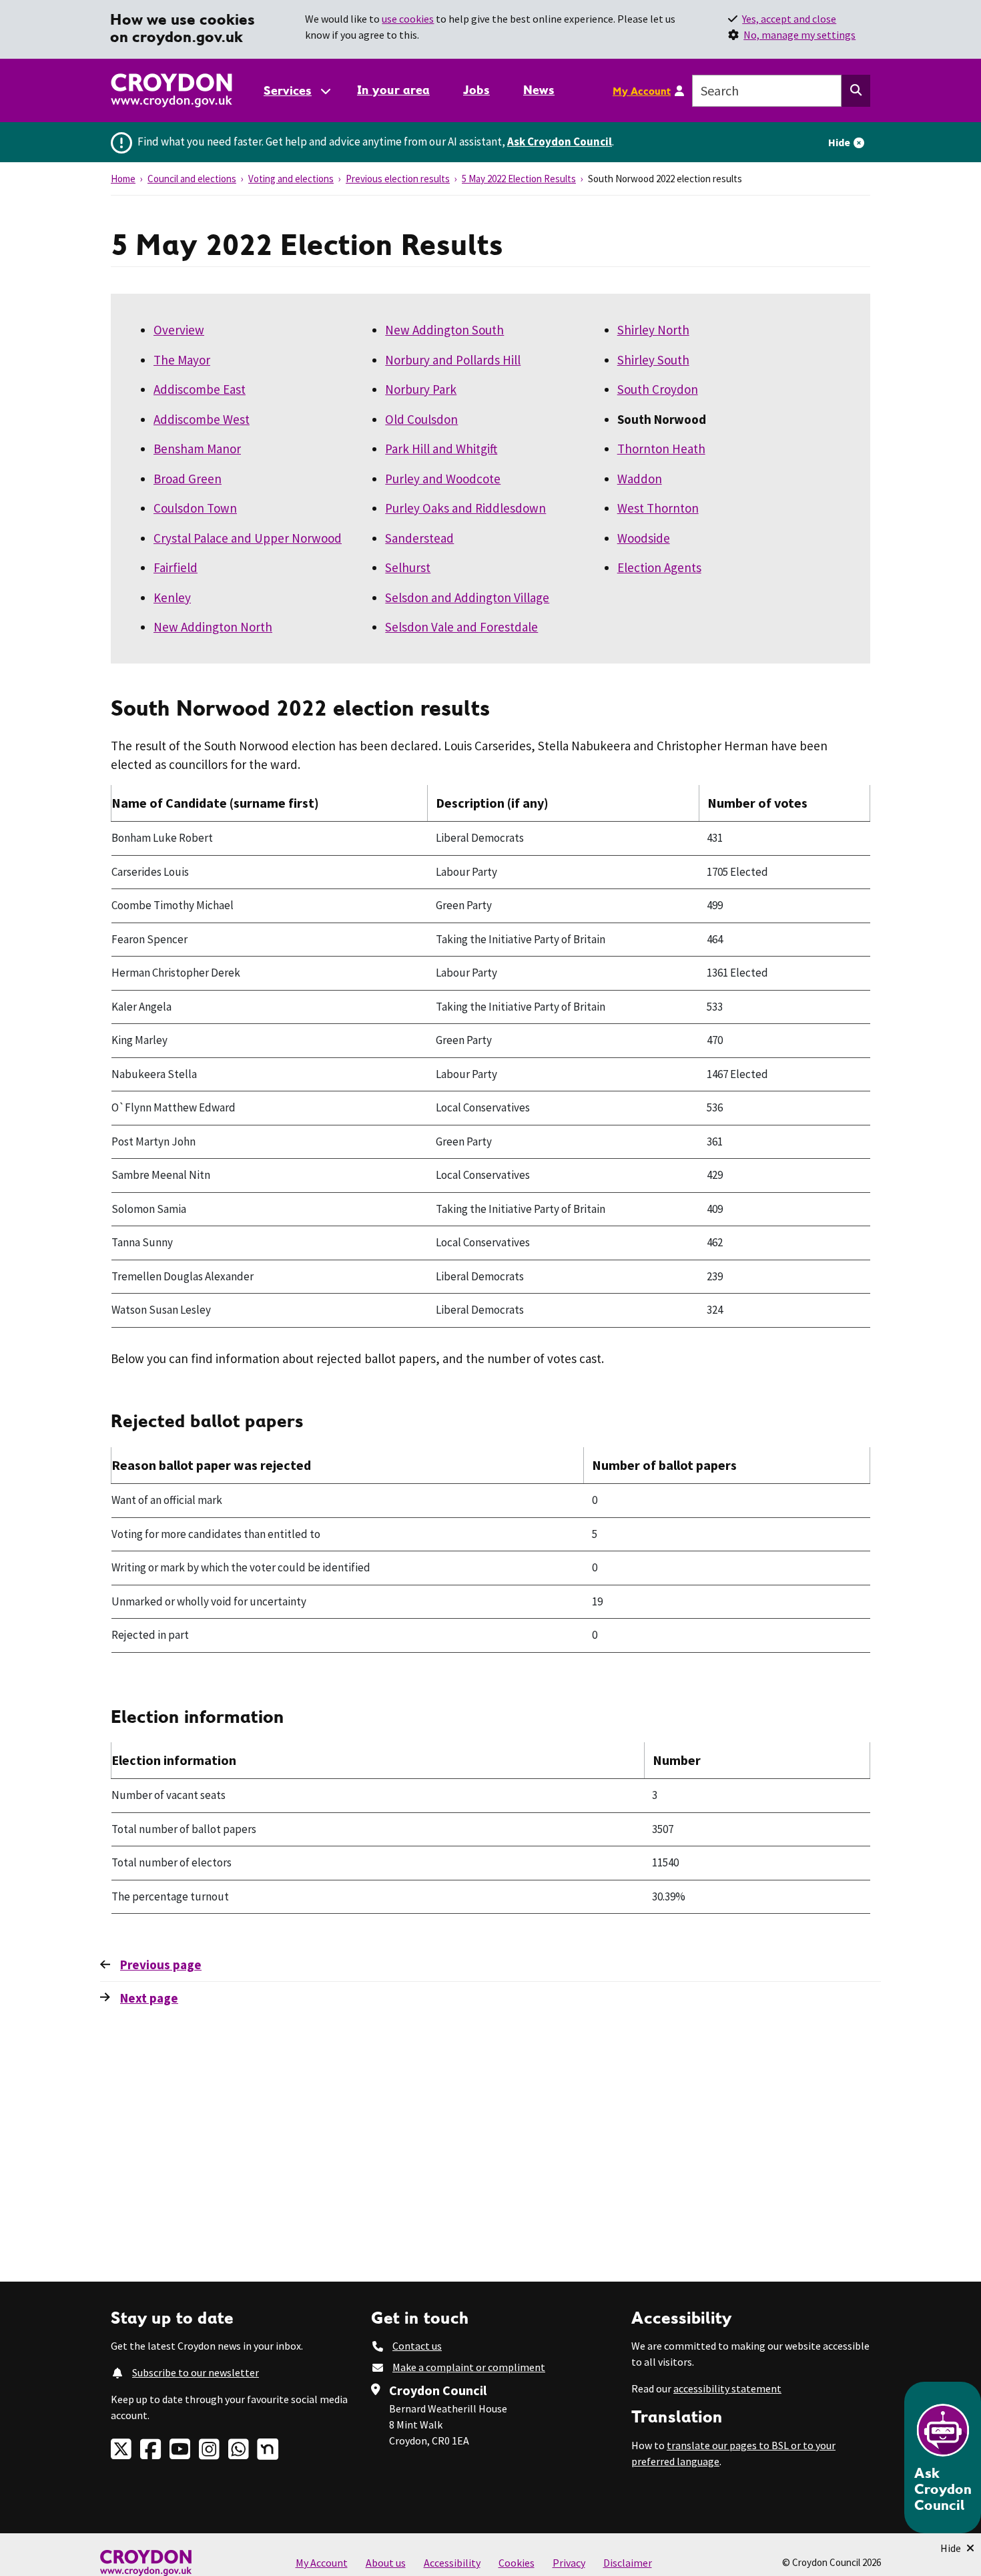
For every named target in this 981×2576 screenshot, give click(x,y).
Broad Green (188, 479)
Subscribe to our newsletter (196, 2372)
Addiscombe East (200, 389)
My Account (642, 91)
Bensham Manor (197, 449)
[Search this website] (856, 91)
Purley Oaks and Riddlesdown (465, 508)
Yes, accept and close (789, 19)
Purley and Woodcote (443, 479)
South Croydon (658, 389)
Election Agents (659, 567)
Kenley (172, 597)
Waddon (640, 479)
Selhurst (408, 567)
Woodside (644, 538)
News (539, 90)
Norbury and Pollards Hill (453, 360)
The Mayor (182, 360)
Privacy (569, 2563)
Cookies (517, 2563)
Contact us (417, 2346)
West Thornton (658, 508)
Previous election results (398, 179)
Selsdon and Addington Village (467, 597)
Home (123, 179)
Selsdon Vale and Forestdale (461, 627)
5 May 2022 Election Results (519, 179)
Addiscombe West (202, 419)
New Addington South (444, 330)
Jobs (476, 90)
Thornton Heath (661, 449)
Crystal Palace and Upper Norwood (248, 538)
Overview (179, 330)
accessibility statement (727, 2388)
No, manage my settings (799, 35)
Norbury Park (421, 389)
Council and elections (192, 179)
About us (386, 2563)
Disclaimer (628, 2563)
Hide (839, 142)
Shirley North (653, 330)
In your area (393, 90)
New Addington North (213, 627)
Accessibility (452, 2563)
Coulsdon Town (195, 508)
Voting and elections (291, 179)
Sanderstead (419, 538)
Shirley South (653, 360)
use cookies (408, 19)
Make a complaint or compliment (469, 2367)
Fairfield (176, 567)
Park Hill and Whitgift (441, 449)
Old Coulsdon (421, 419)
